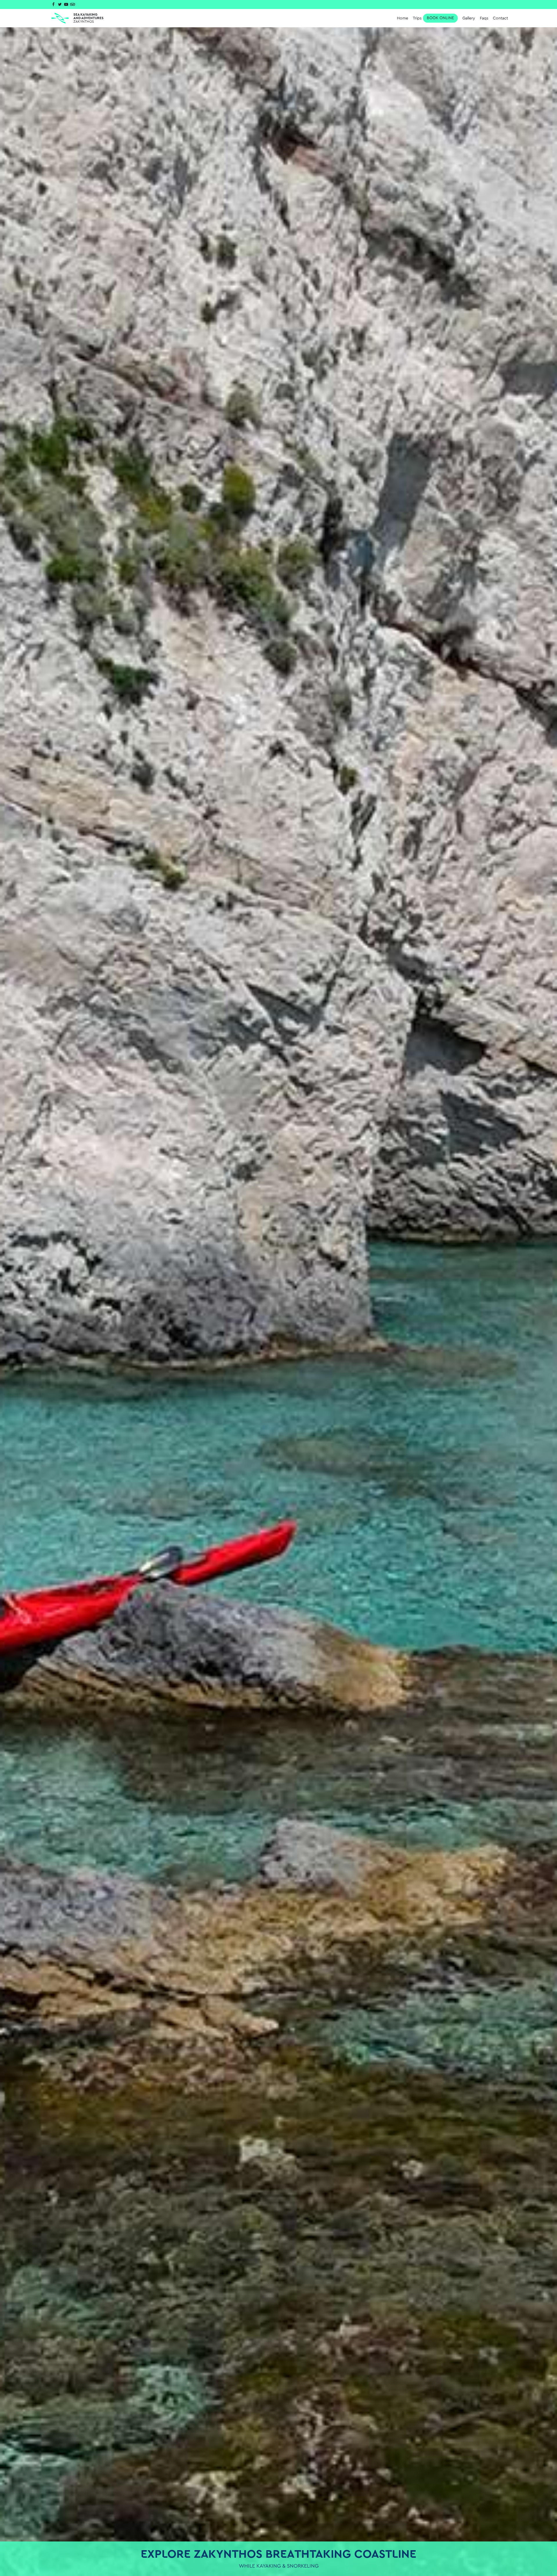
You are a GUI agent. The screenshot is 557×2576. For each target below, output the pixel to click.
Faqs (484, 18)
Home (403, 18)
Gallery (469, 18)
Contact (500, 18)
